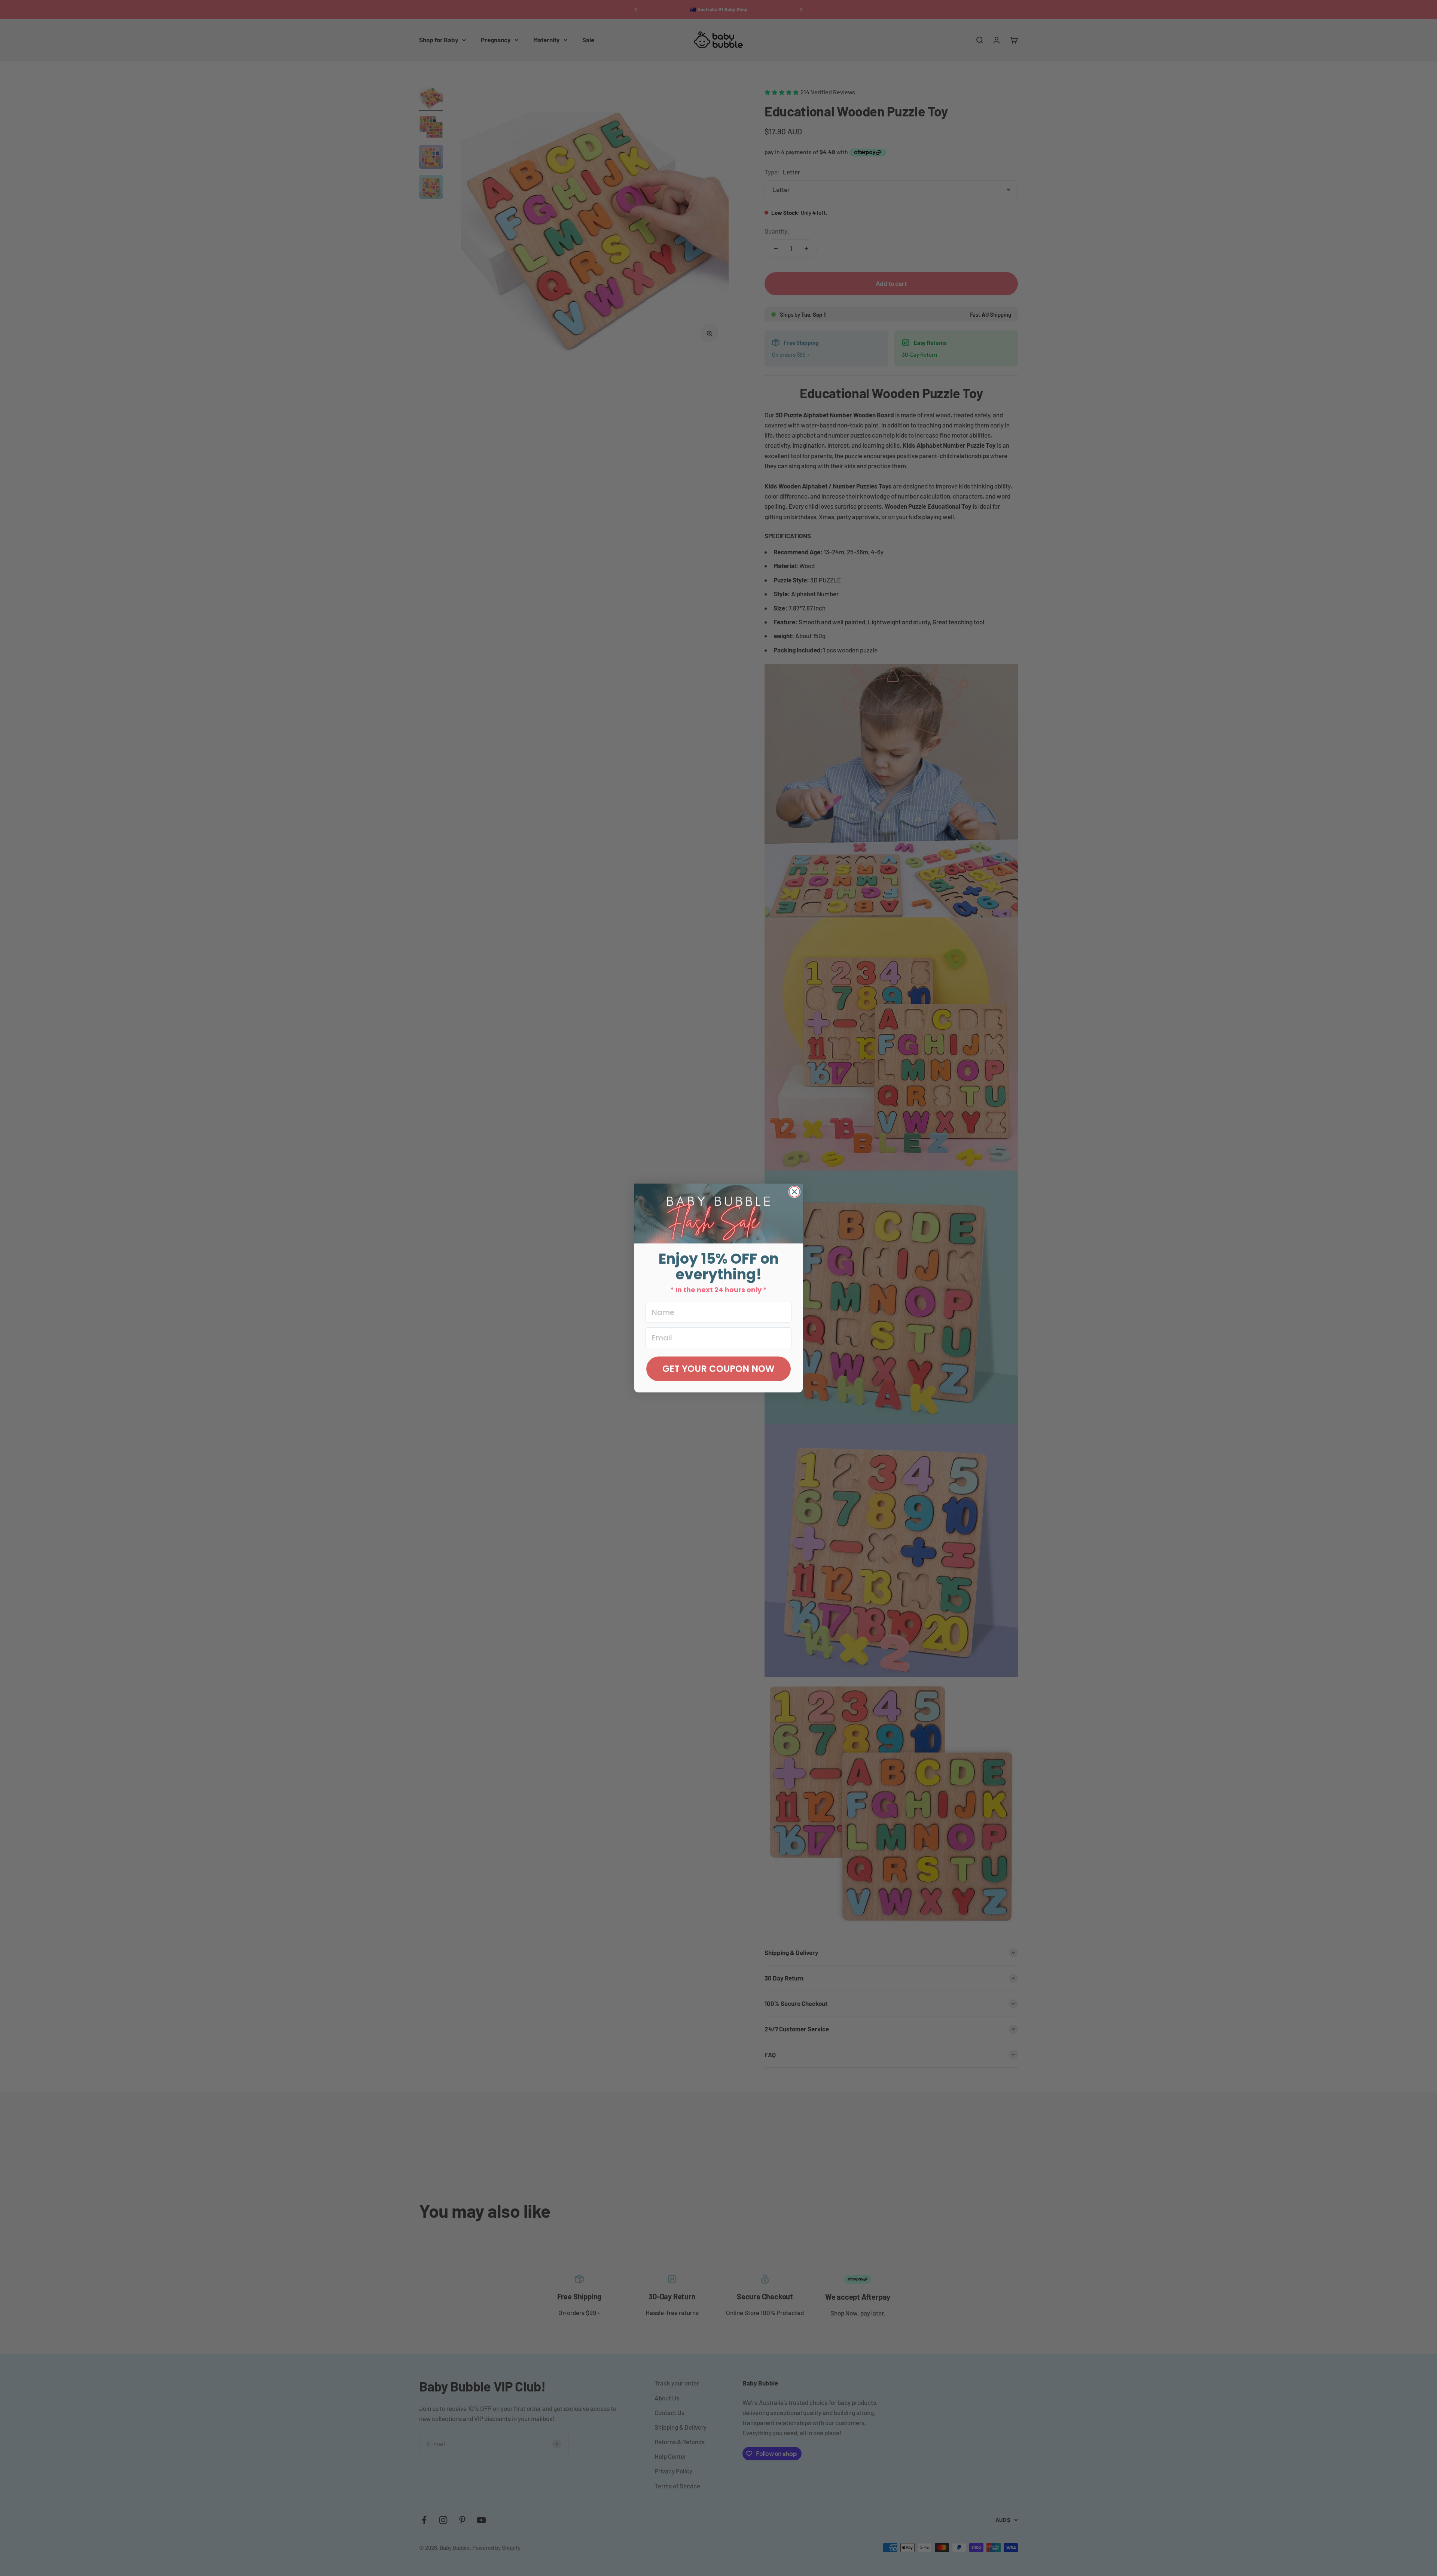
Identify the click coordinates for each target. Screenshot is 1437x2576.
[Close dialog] (794, 1192)
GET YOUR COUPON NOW (718, 1369)
